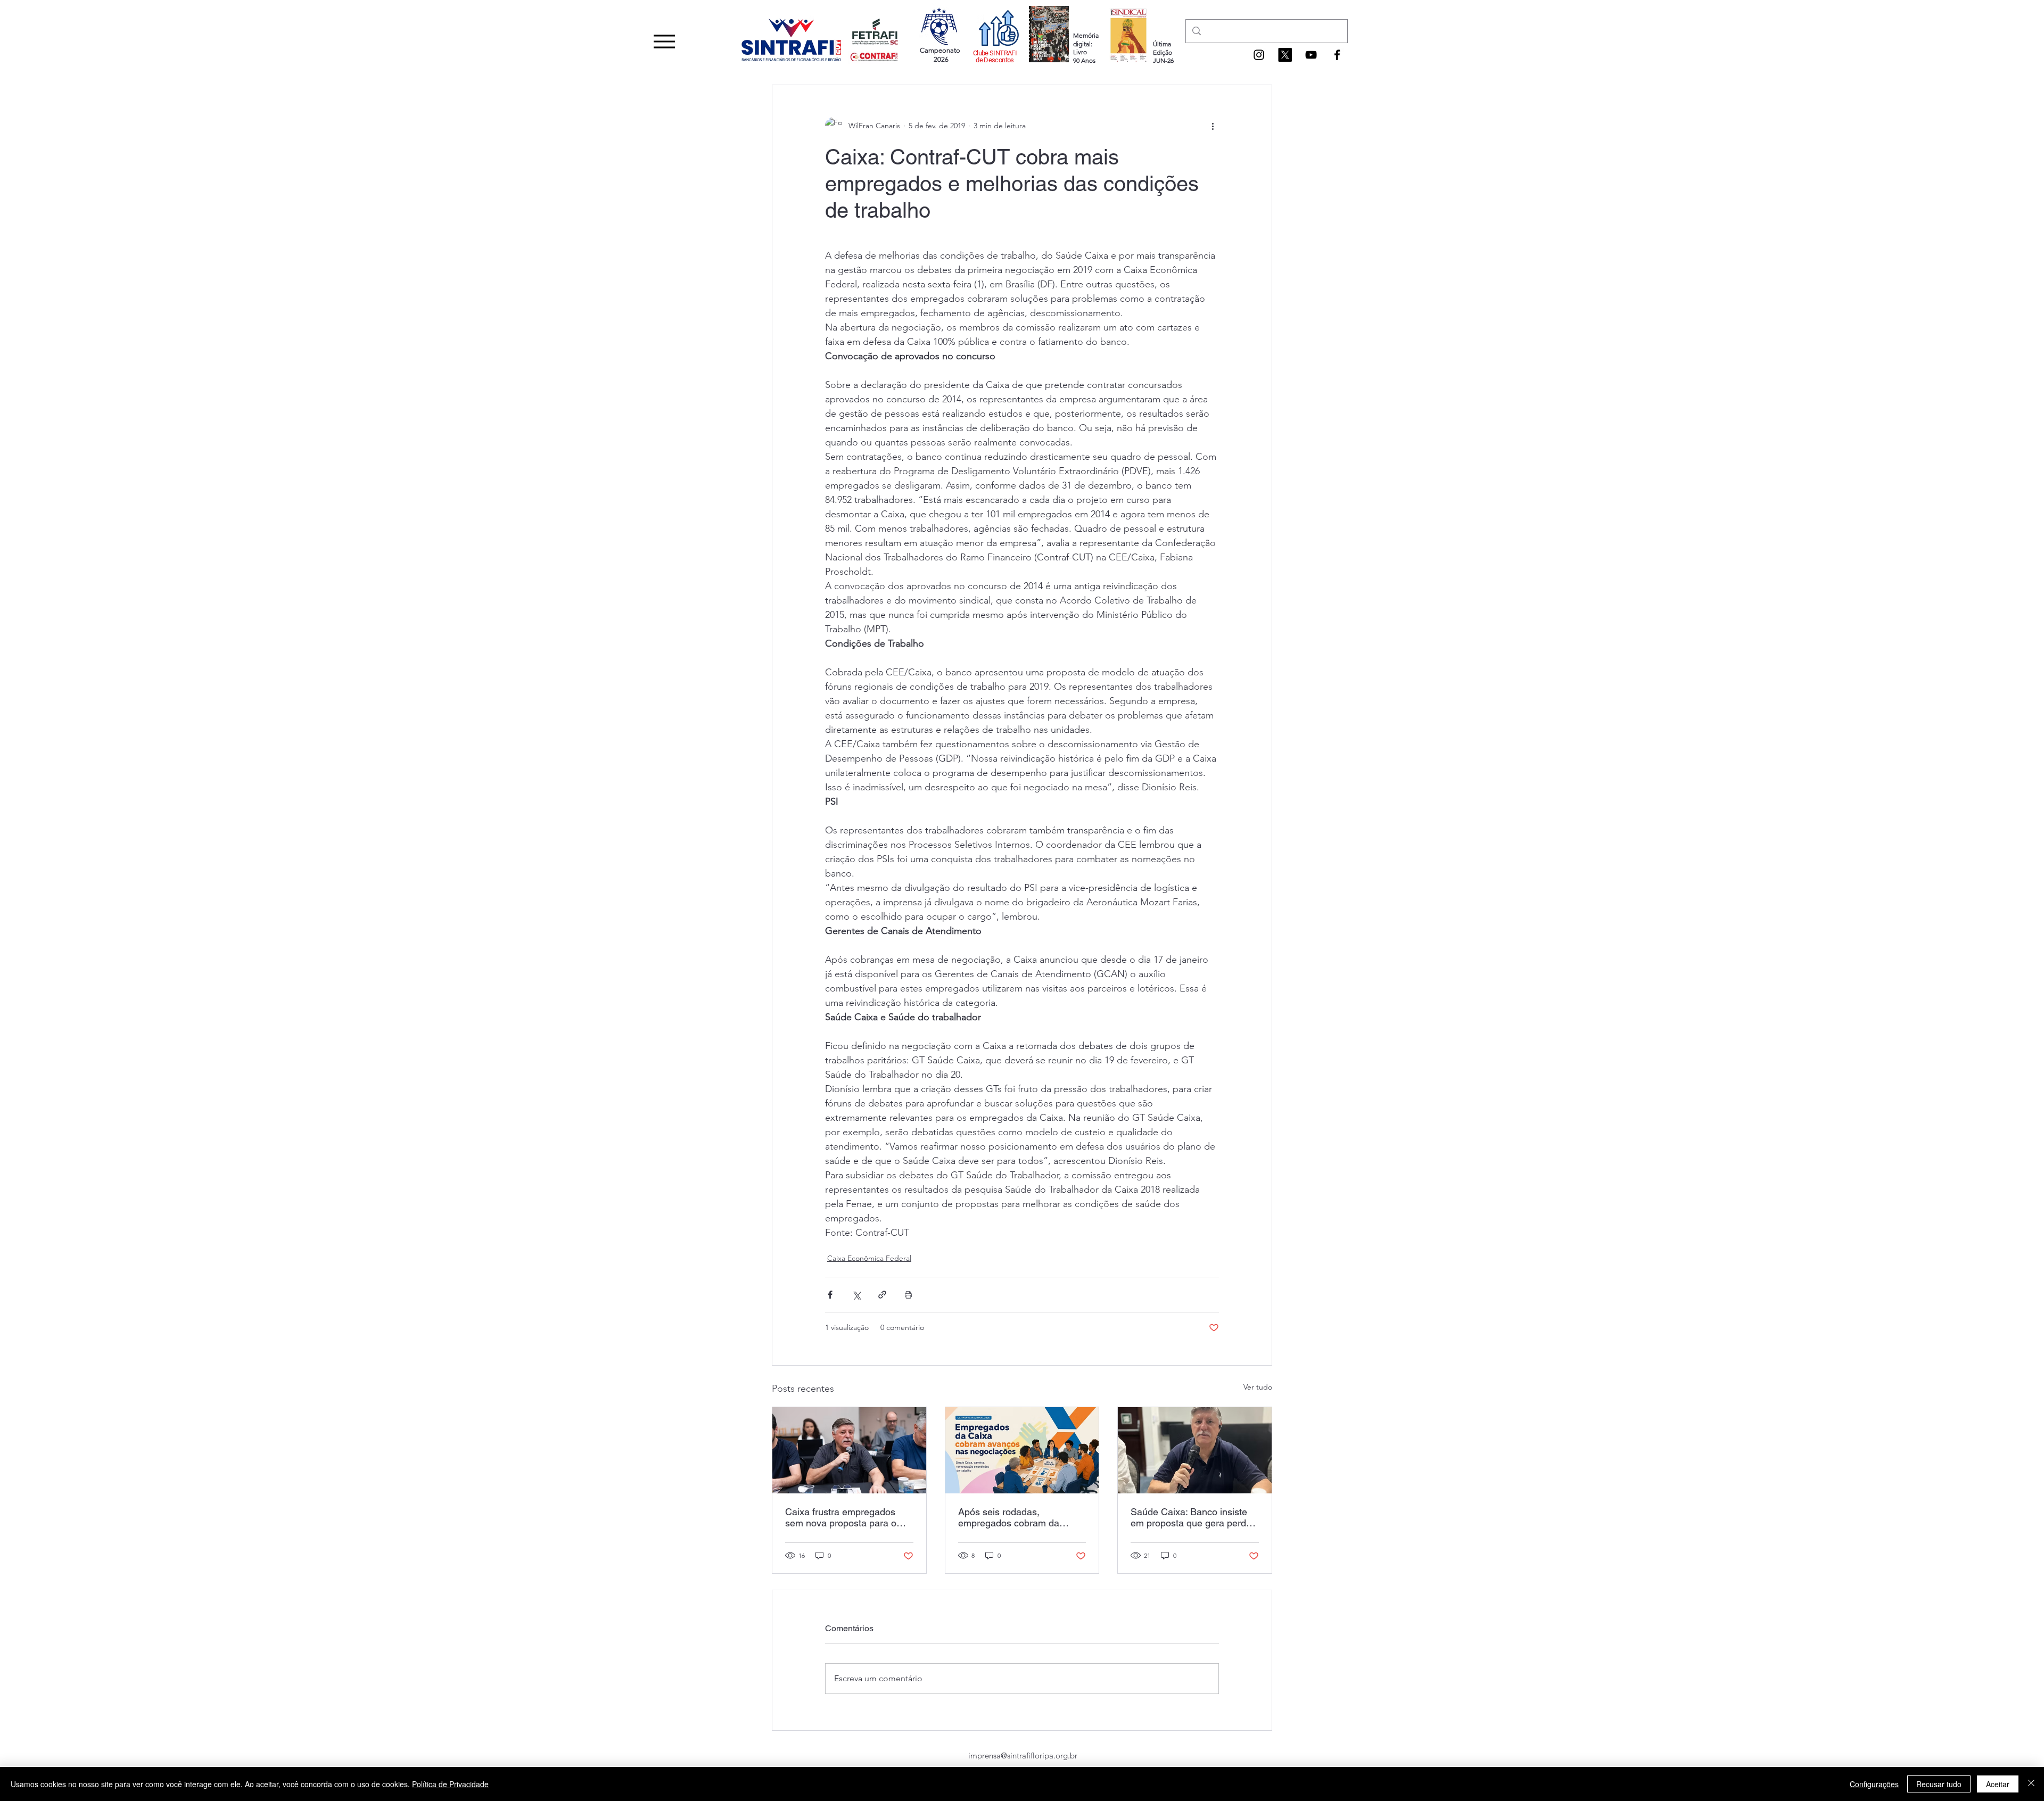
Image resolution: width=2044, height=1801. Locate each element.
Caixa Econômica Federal (869, 1258)
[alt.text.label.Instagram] (1259, 55)
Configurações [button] (1874, 1784)
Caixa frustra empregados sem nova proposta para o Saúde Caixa (841, 1517)
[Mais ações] (1213, 126)
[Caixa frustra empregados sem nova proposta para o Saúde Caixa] (849, 1450)
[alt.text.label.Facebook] (1337, 55)
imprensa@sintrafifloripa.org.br (1023, 1755)
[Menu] (664, 41)
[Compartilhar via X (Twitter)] (856, 1295)
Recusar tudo (1939, 1784)
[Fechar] (2031, 1784)
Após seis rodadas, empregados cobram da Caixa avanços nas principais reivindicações (1020, 1517)
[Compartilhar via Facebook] (830, 1295)
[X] (1285, 55)
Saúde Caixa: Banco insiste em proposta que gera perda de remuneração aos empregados (1191, 1517)
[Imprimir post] (908, 1295)
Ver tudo (1258, 1387)
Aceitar (1998, 1784)
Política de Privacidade (450, 1784)
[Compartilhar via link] (882, 1295)
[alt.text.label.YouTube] (1311, 55)
